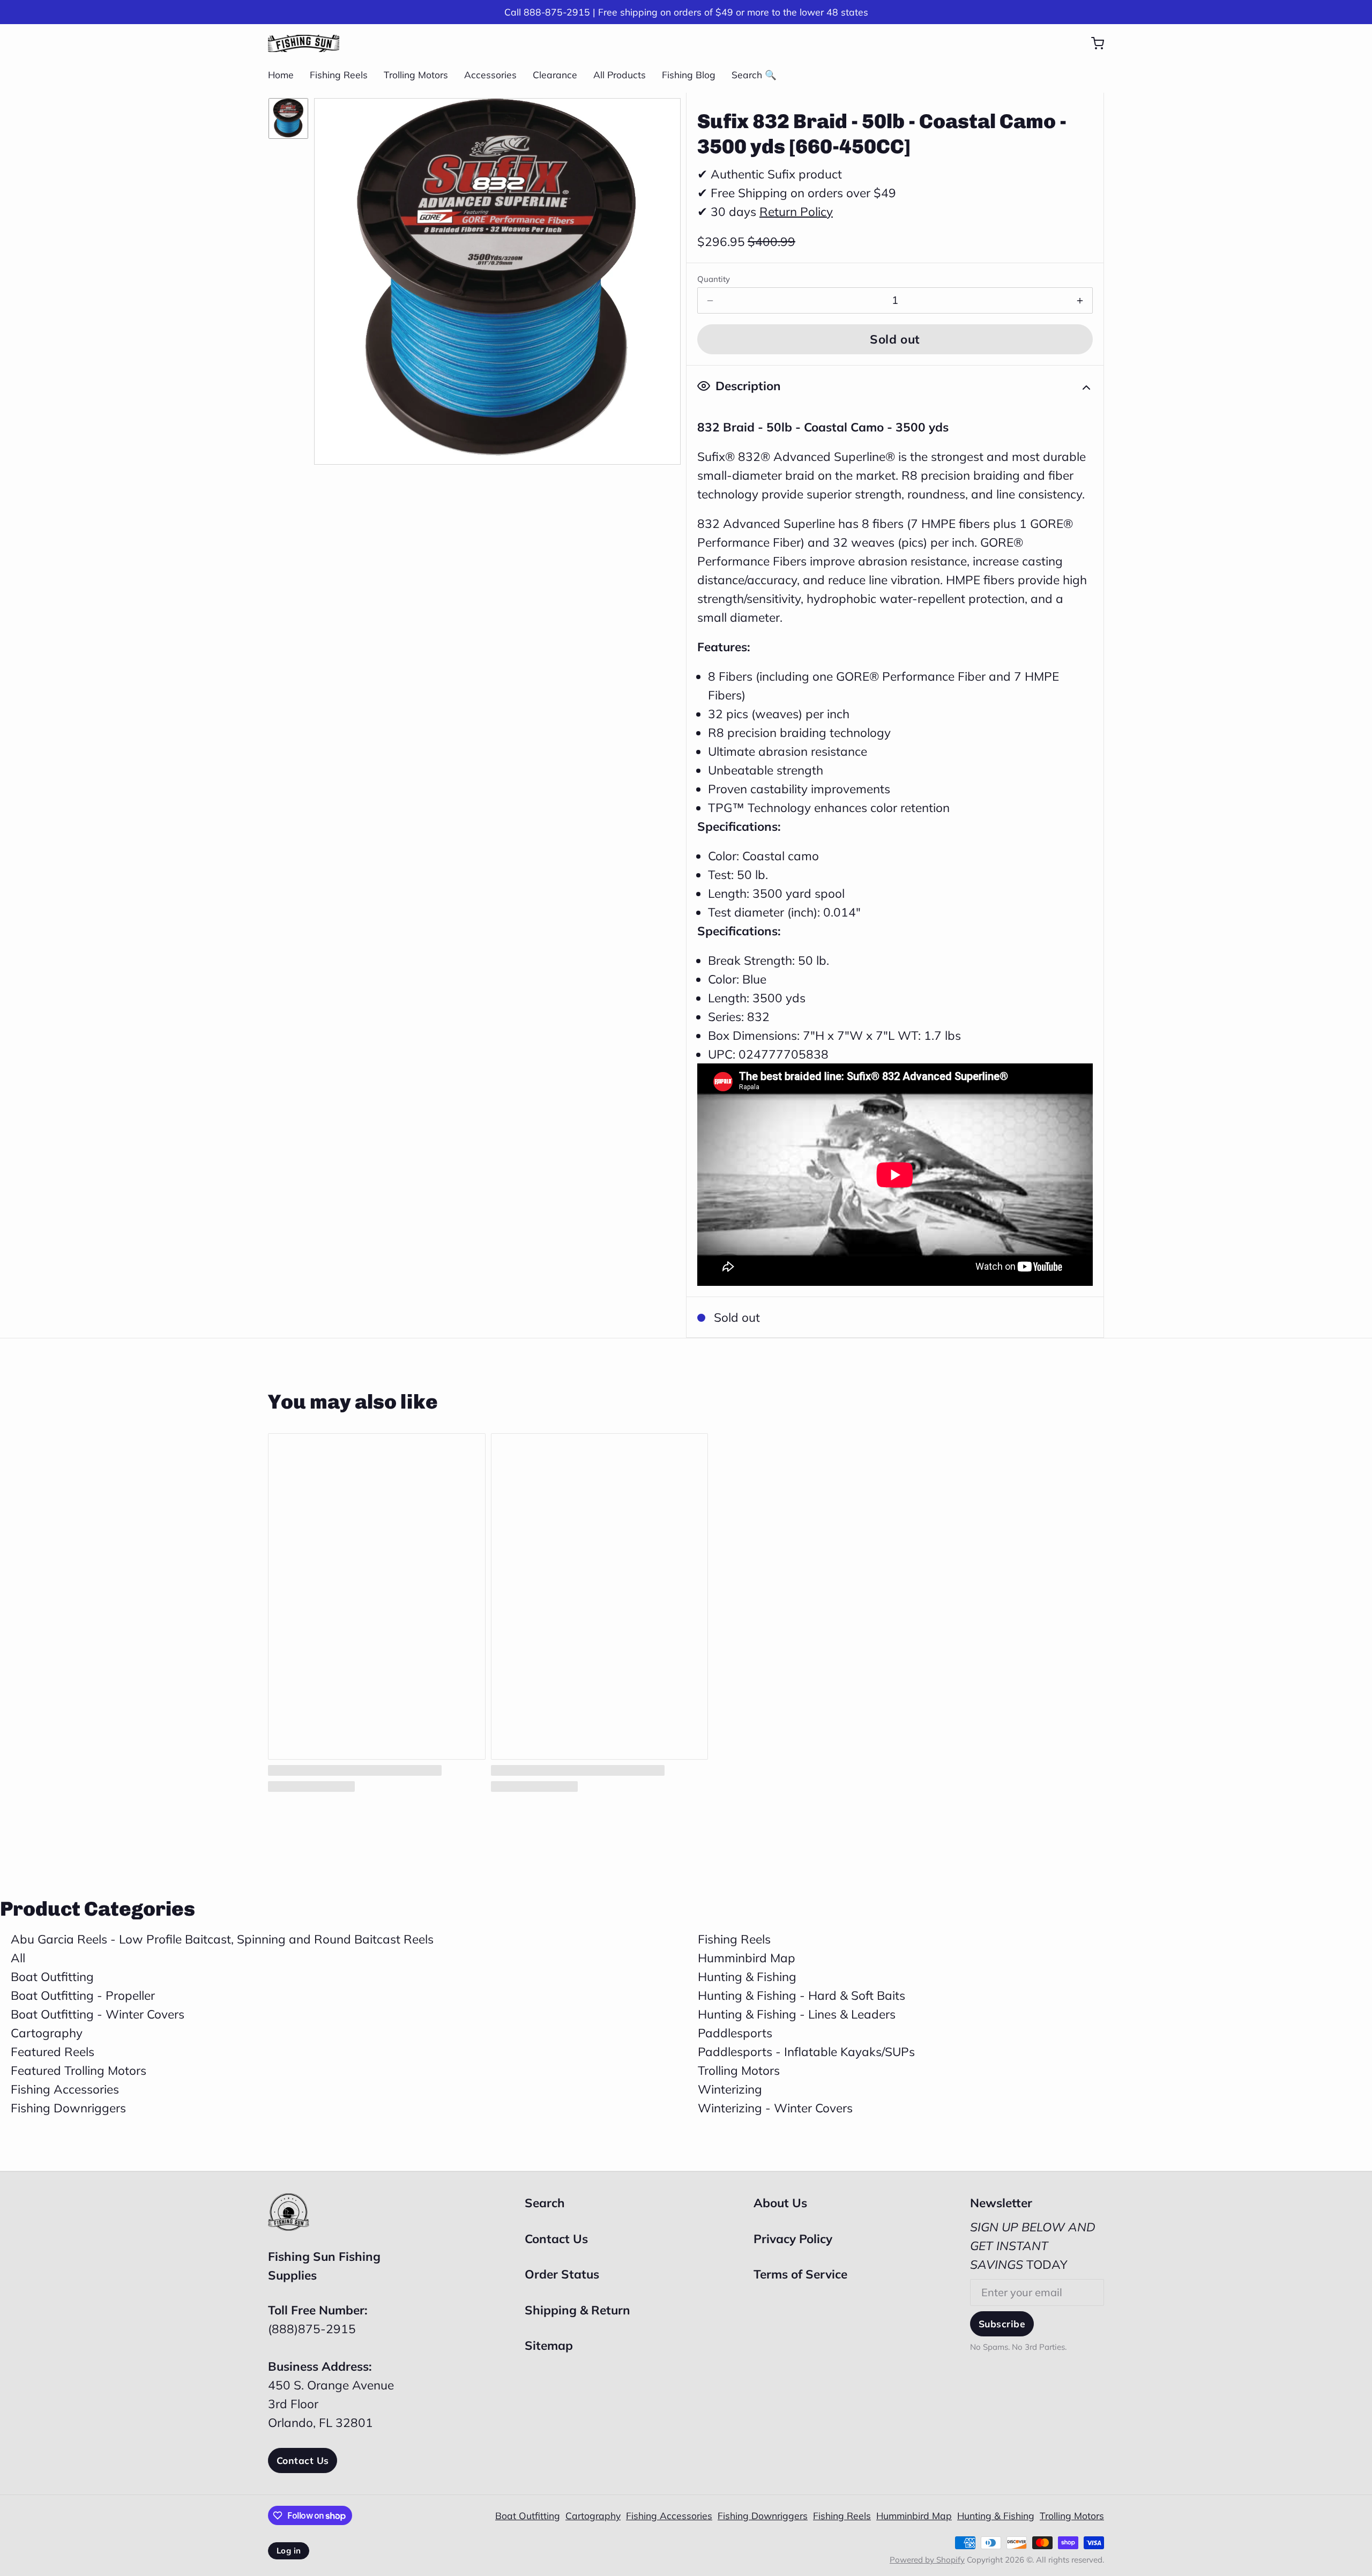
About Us (780, 2203)
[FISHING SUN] (304, 43)
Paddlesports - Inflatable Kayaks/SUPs (806, 2052)
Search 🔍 (754, 75)
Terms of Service (800, 2274)
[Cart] (1092, 43)
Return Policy (796, 211)
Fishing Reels (339, 75)
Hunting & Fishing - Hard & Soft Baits (801, 1995)
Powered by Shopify (927, 2560)
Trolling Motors (416, 75)
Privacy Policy (793, 2239)
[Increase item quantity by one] (1080, 301)
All (18, 1958)
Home (281, 75)
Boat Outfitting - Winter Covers (98, 2014)
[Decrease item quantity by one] (710, 301)
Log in (289, 2551)
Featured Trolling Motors (79, 2070)
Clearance (555, 75)
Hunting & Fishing (747, 1976)
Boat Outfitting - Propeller (83, 1995)
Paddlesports (735, 2033)
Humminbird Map (747, 1958)
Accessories (490, 75)
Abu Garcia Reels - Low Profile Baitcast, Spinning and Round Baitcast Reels (222, 1939)
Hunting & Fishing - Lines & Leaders (797, 2014)
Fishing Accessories (65, 2089)
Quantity (714, 279)
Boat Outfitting (52, 1976)
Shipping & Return (577, 2310)
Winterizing (730, 2089)
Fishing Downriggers (68, 2108)
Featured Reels (53, 2052)
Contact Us (303, 2460)
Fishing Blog (689, 75)
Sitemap (549, 2345)
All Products (620, 75)
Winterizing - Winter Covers (775, 2108)
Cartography (47, 2033)
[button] (895, 339)
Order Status (562, 2274)
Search (545, 2203)
